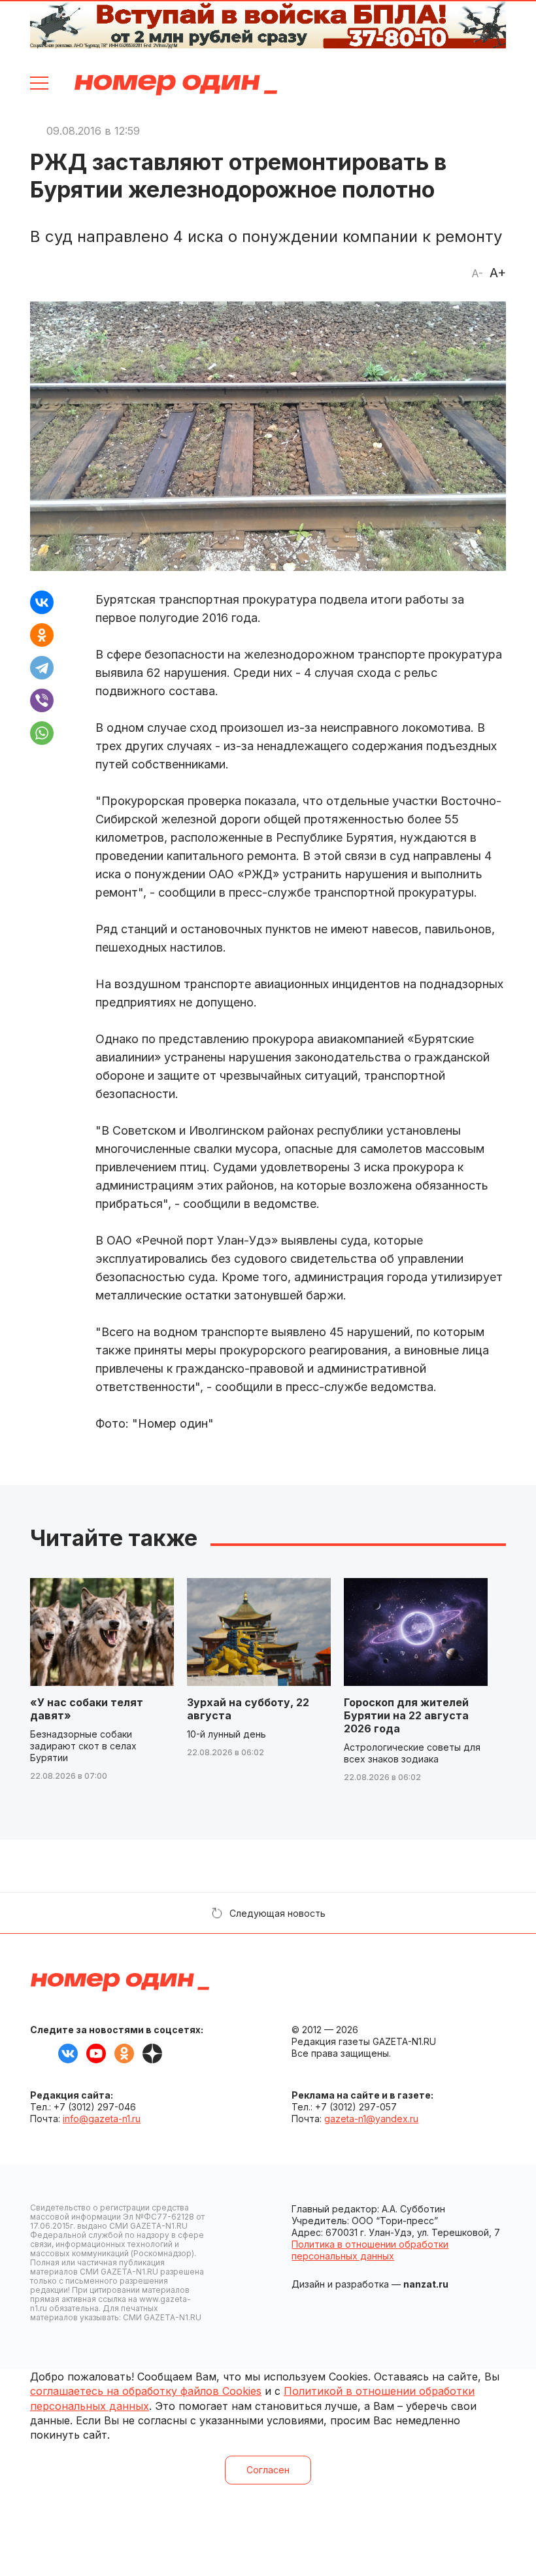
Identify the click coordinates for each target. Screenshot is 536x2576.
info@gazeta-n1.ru (102, 2119)
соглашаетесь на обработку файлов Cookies (146, 2391)
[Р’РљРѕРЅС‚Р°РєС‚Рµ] (42, 602)
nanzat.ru (426, 2284)
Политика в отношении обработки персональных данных (370, 2250)
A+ (498, 273)
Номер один (176, 85)
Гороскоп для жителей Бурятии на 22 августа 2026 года (406, 1715)
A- (477, 273)
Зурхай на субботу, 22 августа (248, 1709)
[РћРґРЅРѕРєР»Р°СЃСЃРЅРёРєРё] (42, 635)
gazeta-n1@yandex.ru (371, 2119)
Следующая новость (277, 1913)
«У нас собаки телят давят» (87, 1709)
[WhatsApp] (42, 733)
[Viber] (42, 700)
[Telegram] (42, 668)
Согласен (268, 2470)
